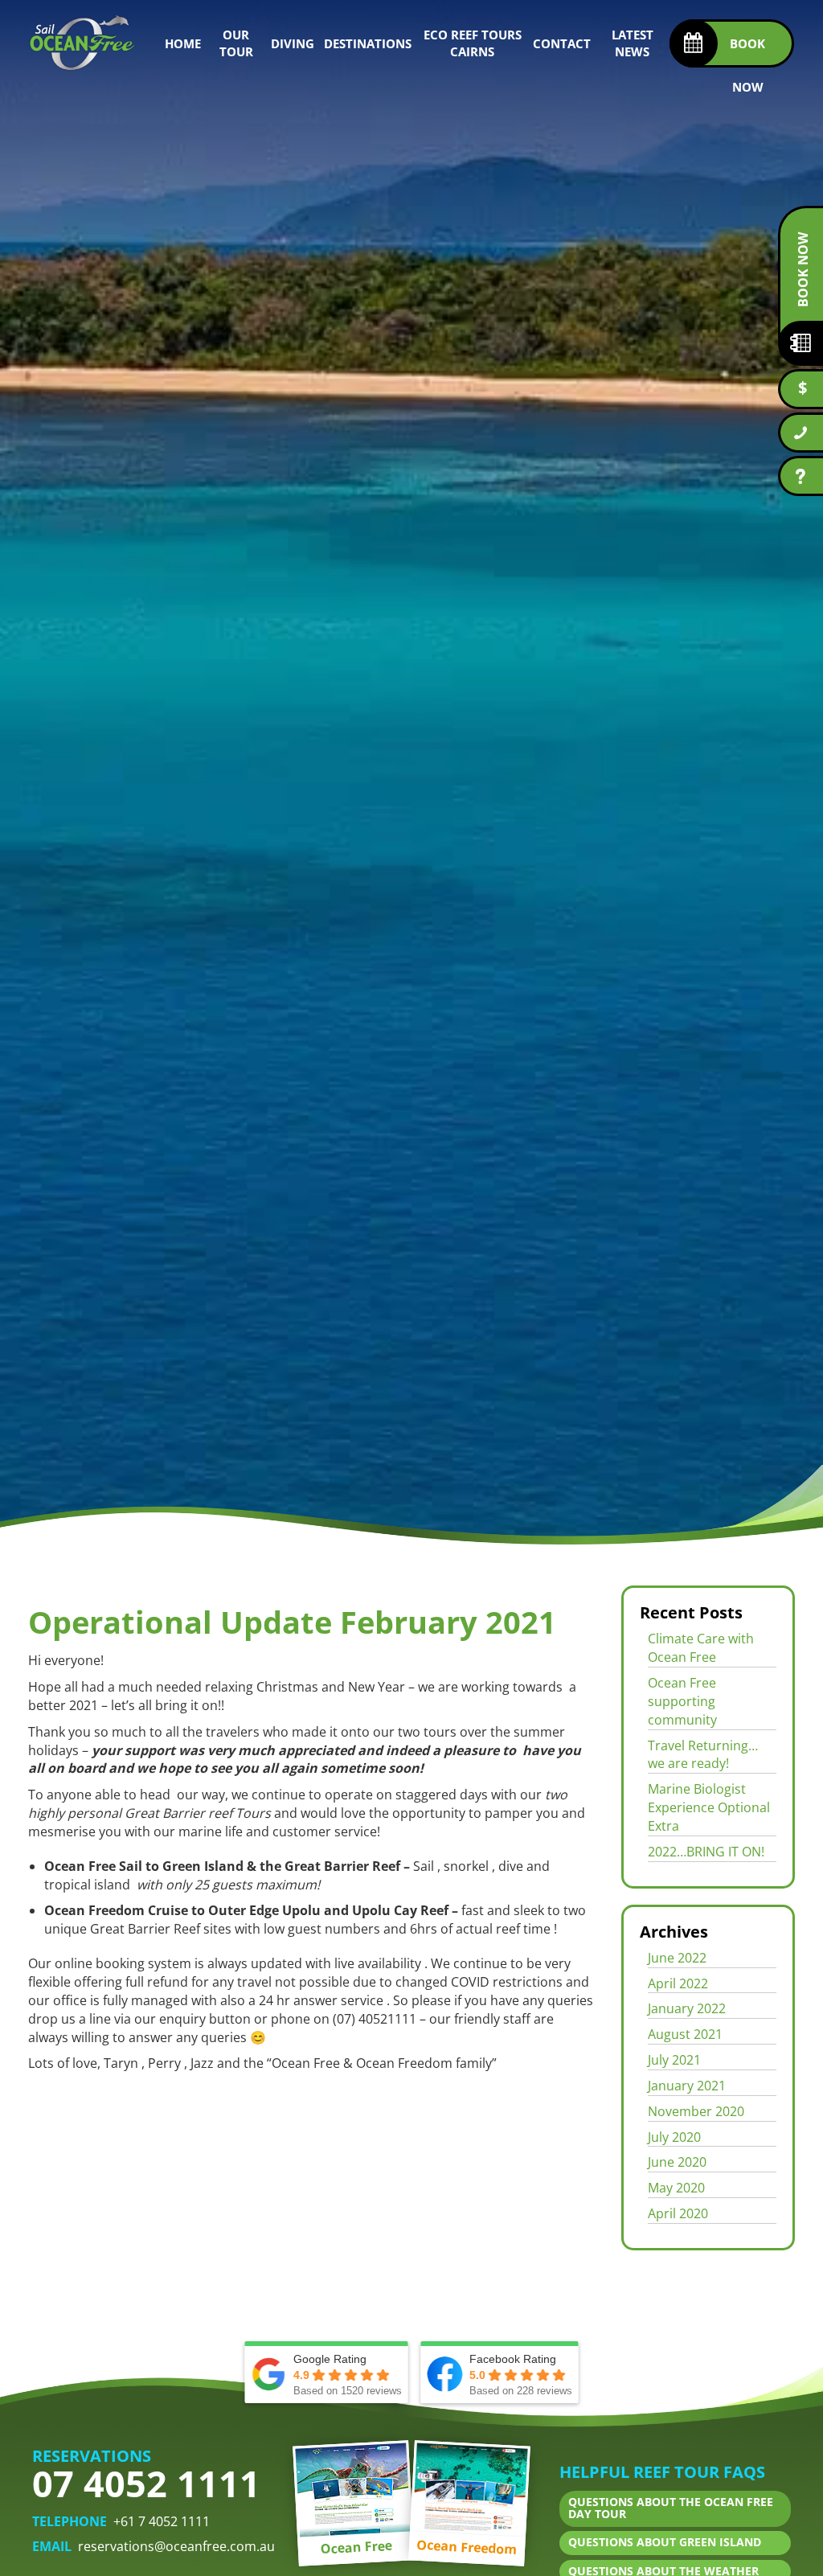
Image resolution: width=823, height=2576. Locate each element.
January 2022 (687, 2008)
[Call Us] (800, 433)
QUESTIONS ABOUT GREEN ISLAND (665, 2542)
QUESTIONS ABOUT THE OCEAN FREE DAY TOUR (671, 2508)
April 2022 (678, 1983)
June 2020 (677, 2162)
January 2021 (687, 2086)
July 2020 (674, 2137)
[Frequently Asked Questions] (800, 476)
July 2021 (674, 2060)
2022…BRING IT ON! (706, 1852)
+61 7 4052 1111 (162, 2521)
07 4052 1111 (146, 2483)
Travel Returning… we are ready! (703, 1755)
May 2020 (676, 2188)
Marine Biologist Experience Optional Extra (709, 1807)
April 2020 (678, 2213)
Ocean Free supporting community (682, 1701)
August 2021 (685, 2034)
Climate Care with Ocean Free (701, 1648)
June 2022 (677, 1958)
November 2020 (696, 2111)
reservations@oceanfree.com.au (176, 2546)
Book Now (803, 270)
